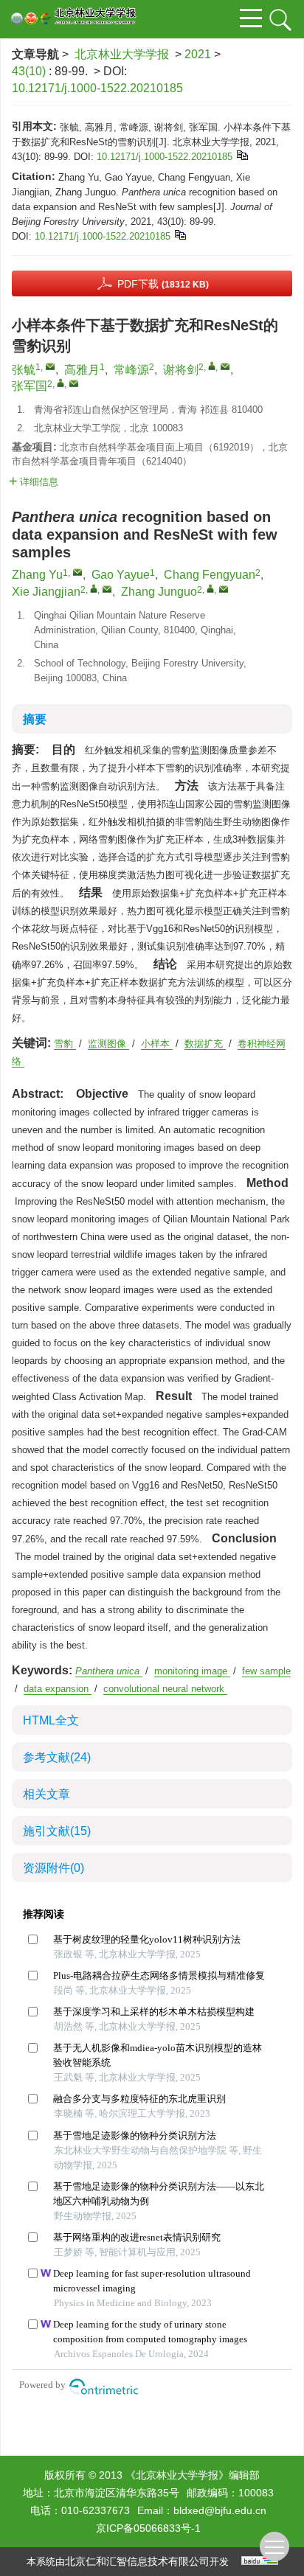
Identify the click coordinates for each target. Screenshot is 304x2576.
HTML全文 (51, 1720)
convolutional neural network (165, 1689)
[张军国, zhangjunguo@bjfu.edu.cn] (61, 383)
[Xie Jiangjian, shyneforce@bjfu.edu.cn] (94, 588)
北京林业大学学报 (122, 54)
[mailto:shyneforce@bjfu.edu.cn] (225, 366)
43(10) (30, 71)
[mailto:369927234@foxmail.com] (50, 366)
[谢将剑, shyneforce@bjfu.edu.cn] (212, 366)
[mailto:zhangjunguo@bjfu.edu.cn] (74, 383)
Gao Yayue (121, 575)
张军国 (30, 386)
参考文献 (57, 1757)
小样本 (157, 1044)
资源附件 (53, 1868)
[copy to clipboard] (180, 234)
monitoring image (192, 1671)
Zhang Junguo (159, 592)
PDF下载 (163, 284)
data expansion (58, 1689)
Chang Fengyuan (210, 575)
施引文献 (57, 1831)
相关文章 (46, 1794)
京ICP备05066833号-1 (148, 2528)
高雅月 (82, 370)
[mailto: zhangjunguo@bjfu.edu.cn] (224, 589)
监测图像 (108, 1044)
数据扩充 (205, 1044)
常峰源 (131, 370)
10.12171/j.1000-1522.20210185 (97, 88)
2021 (198, 54)
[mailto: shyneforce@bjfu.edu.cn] (107, 589)
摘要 (35, 719)
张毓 (24, 370)
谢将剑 (181, 370)
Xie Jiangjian (46, 592)
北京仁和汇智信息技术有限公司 (137, 2561)
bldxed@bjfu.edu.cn (220, 2510)
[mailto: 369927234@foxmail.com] (77, 572)
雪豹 (65, 1044)
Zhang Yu (37, 575)
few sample (266, 1671)
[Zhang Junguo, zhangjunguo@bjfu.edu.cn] (210, 588)
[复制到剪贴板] (242, 154)
